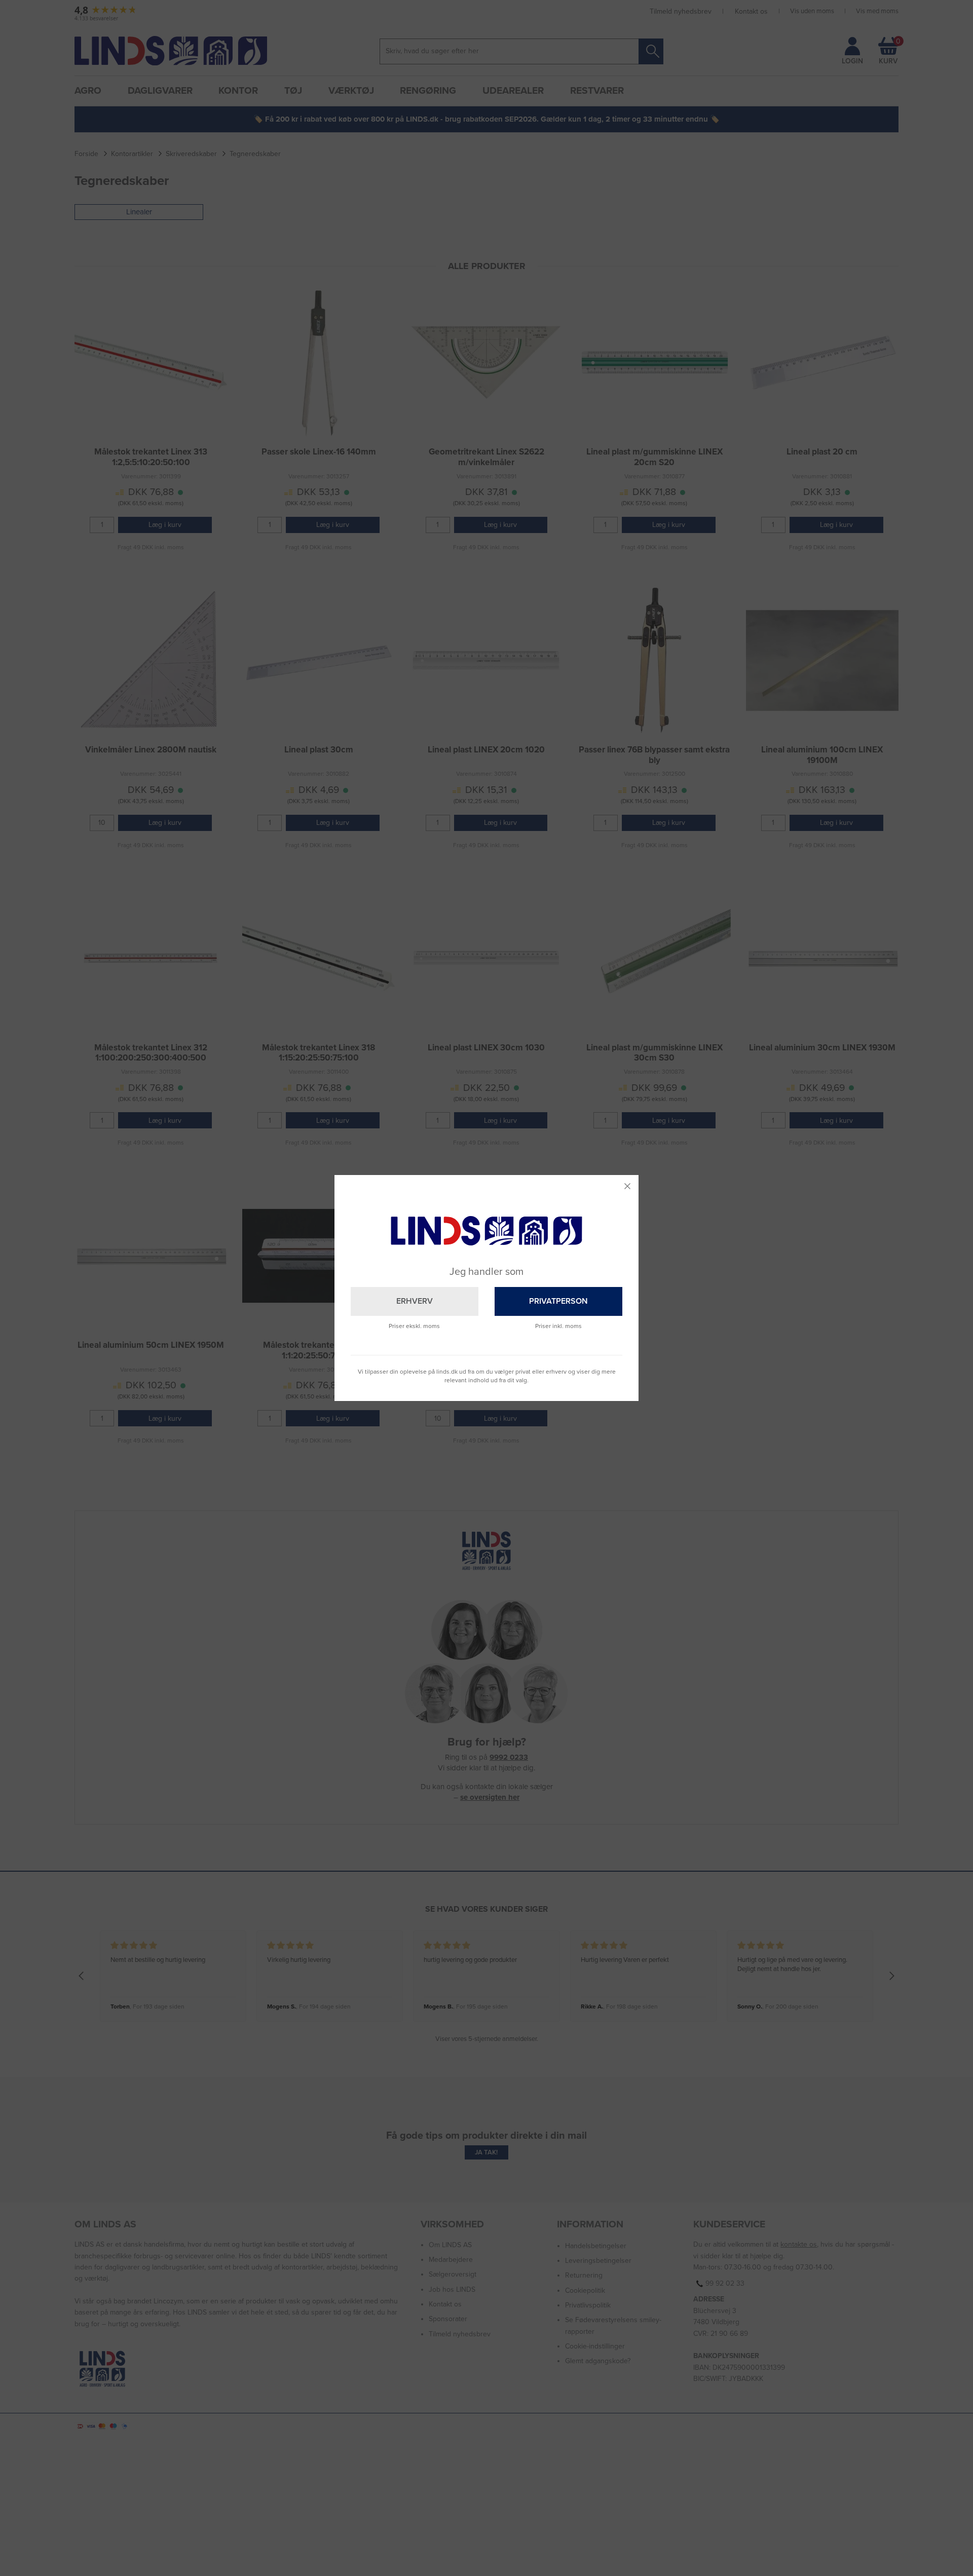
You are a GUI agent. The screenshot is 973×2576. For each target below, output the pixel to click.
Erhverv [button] (415, 1301)
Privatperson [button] (558, 1301)
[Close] (627, 1186)
